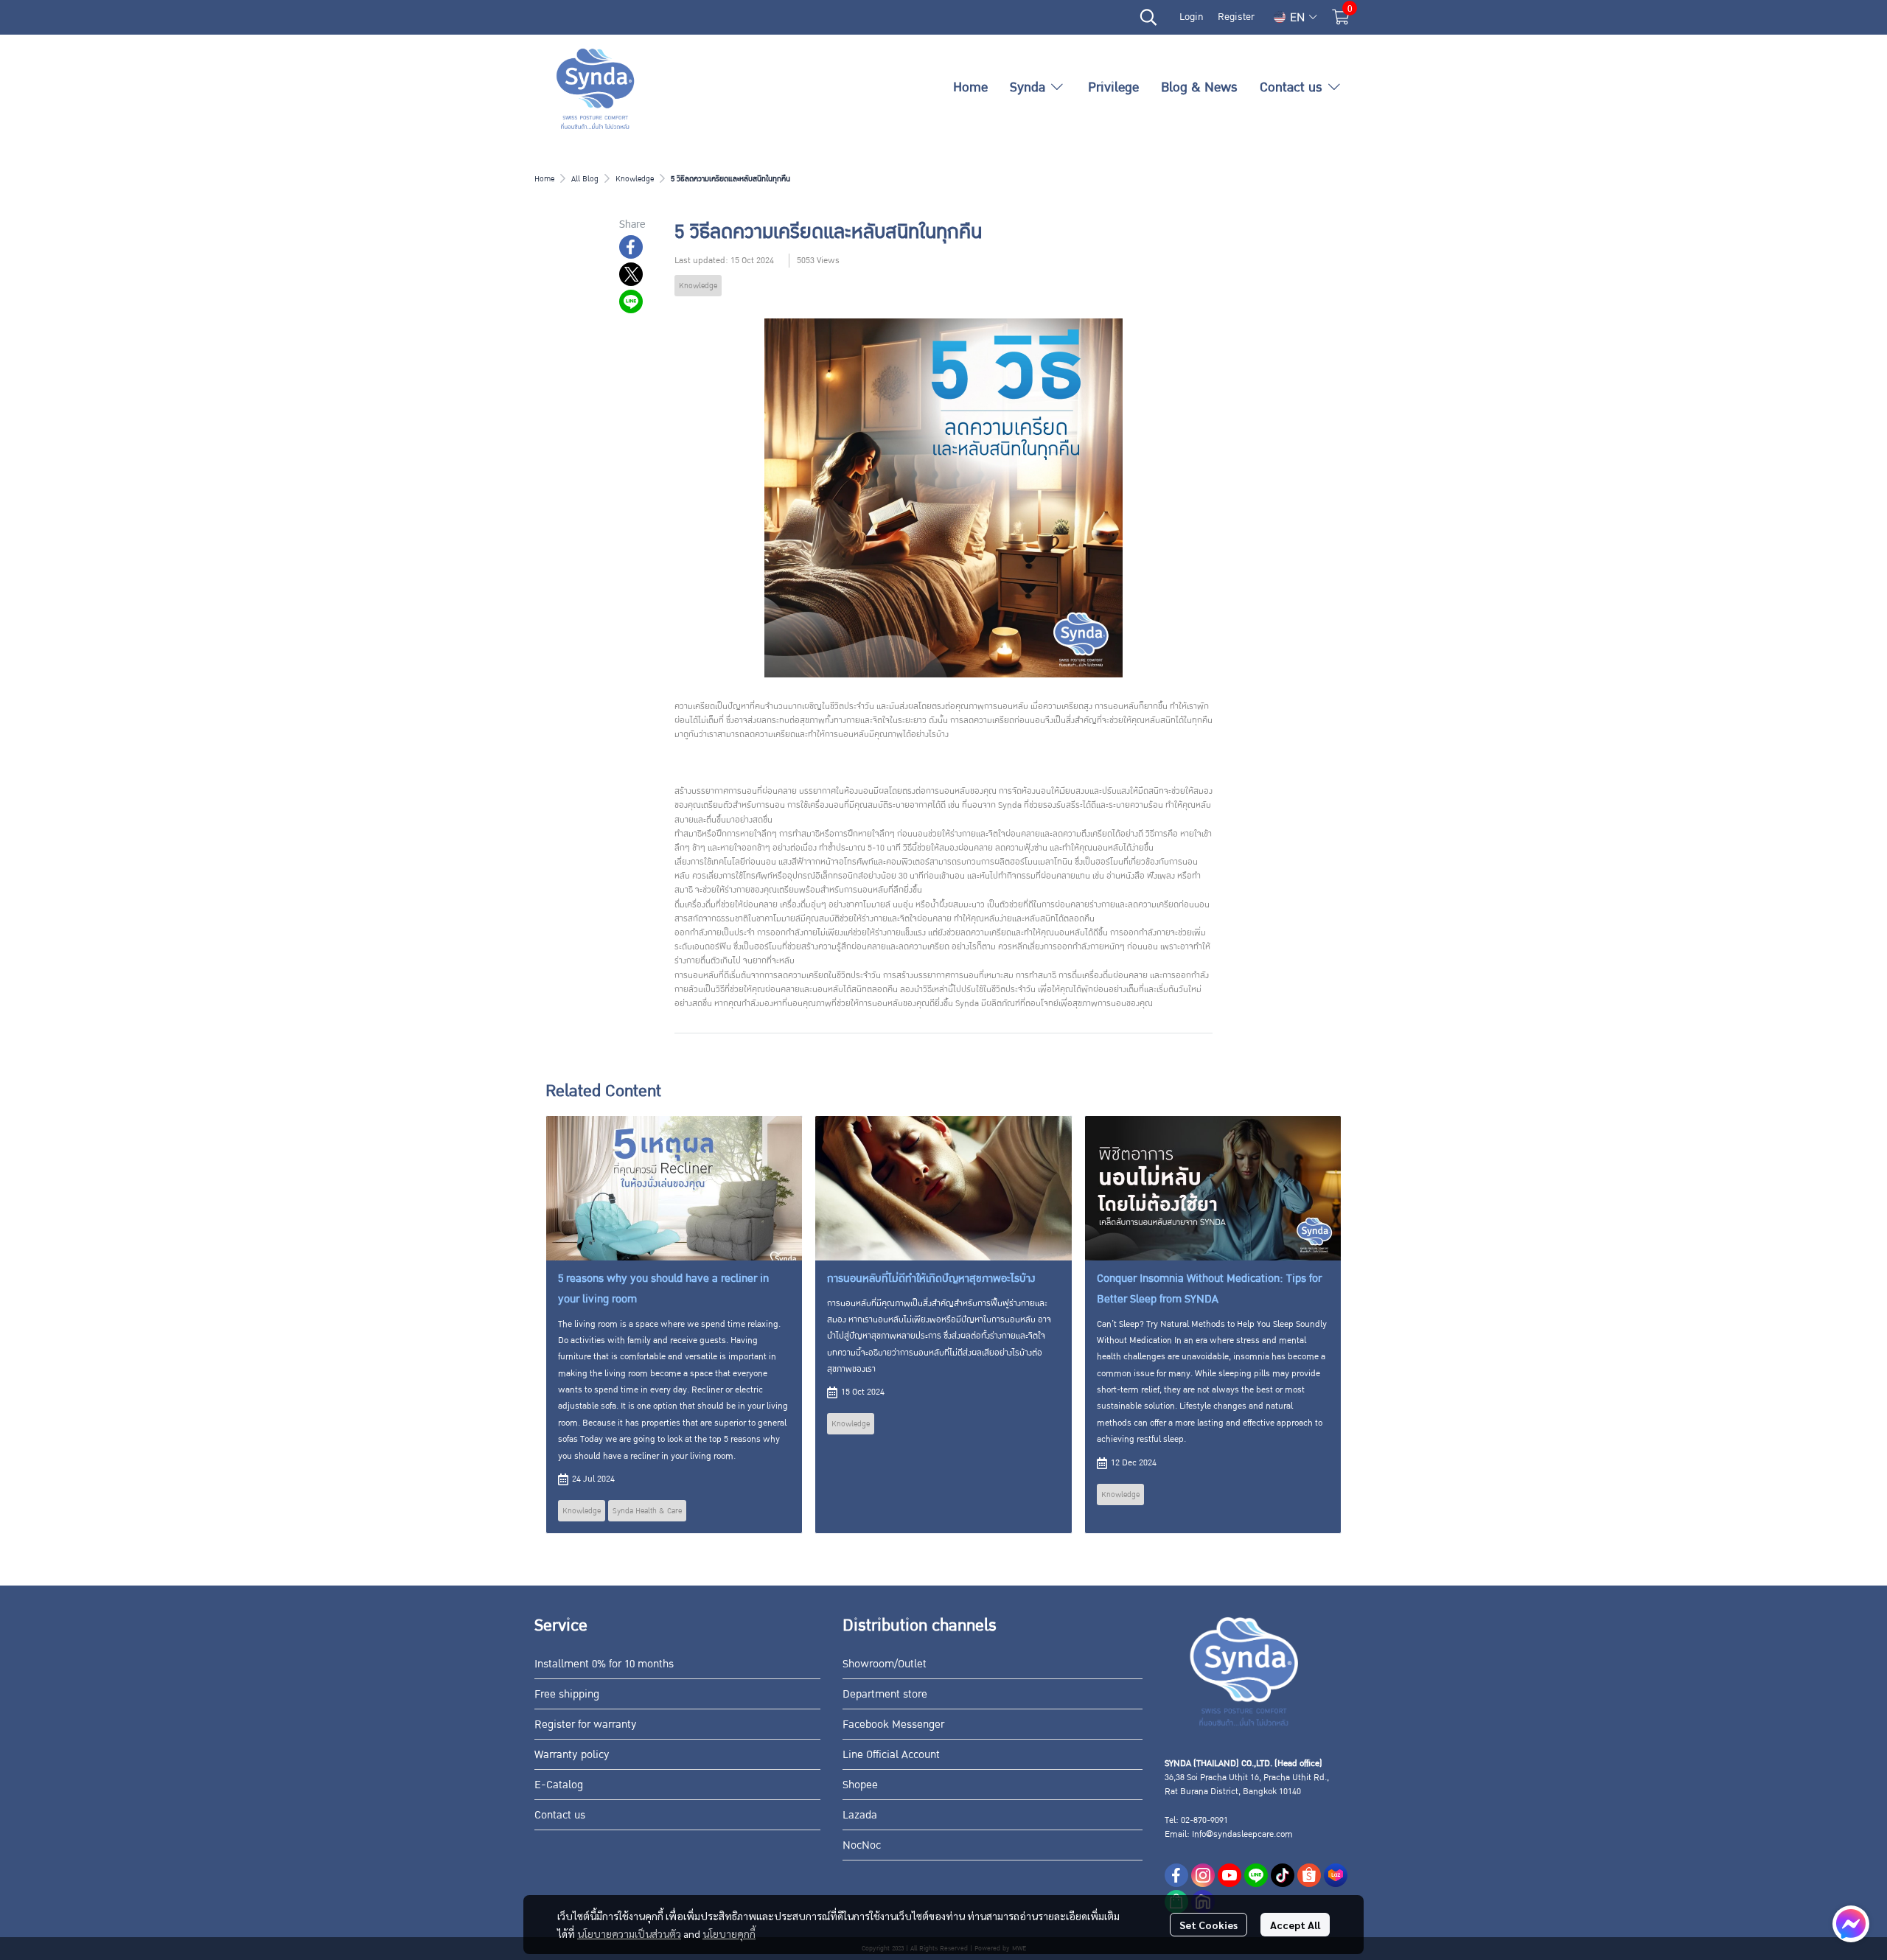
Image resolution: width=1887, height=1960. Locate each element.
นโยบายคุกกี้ (729, 1933)
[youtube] (1229, 1875)
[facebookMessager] (1851, 1924)
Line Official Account (891, 1754)
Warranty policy (572, 1754)
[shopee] (1309, 1875)
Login (1191, 17)
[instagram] (1203, 1875)
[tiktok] (1283, 1875)
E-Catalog (559, 1785)
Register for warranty (586, 1724)
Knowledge (635, 179)
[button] (1148, 17)
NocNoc (862, 1845)
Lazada (860, 1815)
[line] (1256, 1875)
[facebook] (1176, 1875)
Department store (885, 1694)
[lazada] (1336, 1875)
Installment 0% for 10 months (604, 1664)
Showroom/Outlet (885, 1664)
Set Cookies (1208, 1925)
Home (544, 179)
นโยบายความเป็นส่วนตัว (629, 1933)
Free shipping (567, 1694)
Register (1236, 17)
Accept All (1295, 1925)
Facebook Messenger (893, 1724)
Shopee (860, 1785)
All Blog (585, 179)
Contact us (560, 1815)
